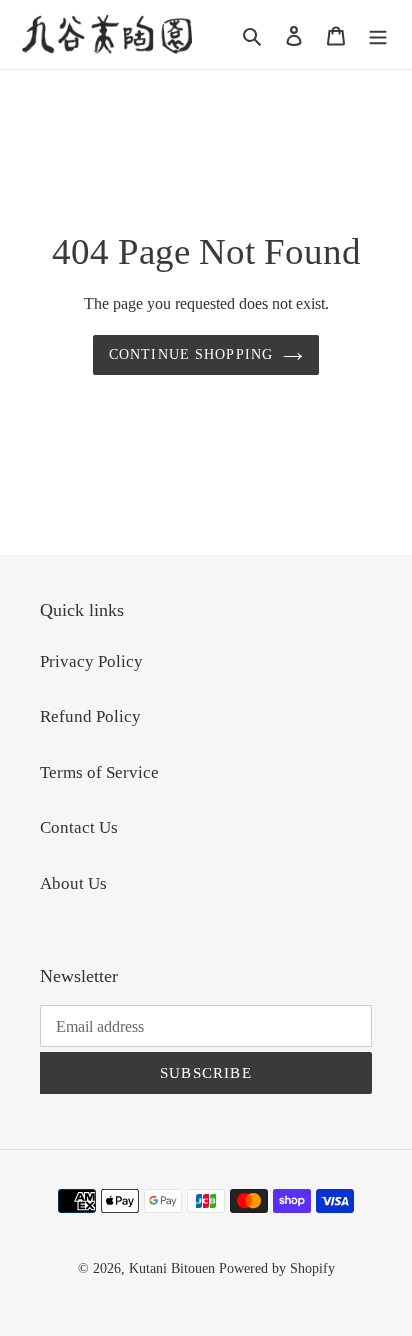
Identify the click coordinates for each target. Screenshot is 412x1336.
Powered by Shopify (277, 1268)
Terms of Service (99, 772)
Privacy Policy (91, 661)
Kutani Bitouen (172, 1268)
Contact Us (79, 827)
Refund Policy (90, 716)
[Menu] (378, 35)
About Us (73, 883)
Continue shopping (191, 354)
